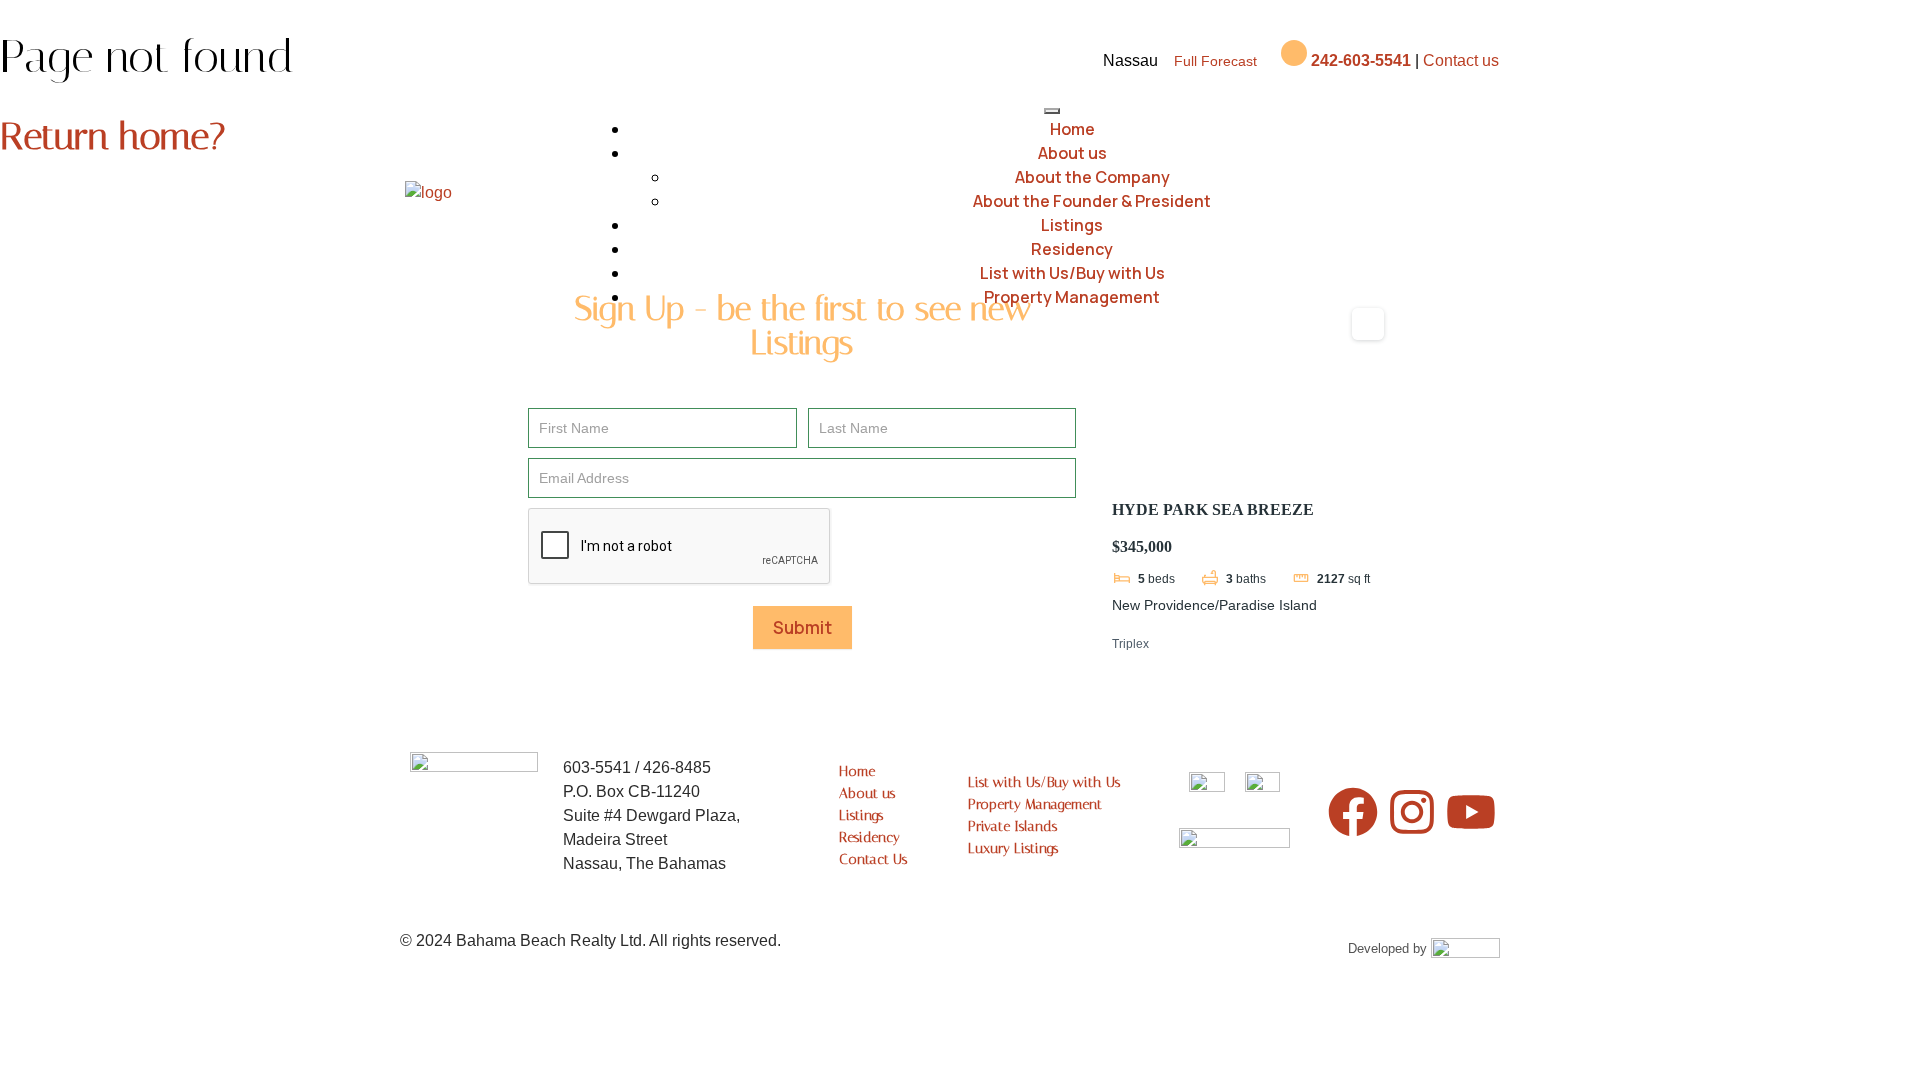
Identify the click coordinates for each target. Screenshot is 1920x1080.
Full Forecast (1215, 61)
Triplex (1130, 644)
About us (1072, 153)
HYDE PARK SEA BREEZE (1213, 509)
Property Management (1072, 297)
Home (1072, 129)
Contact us (1461, 60)
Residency (1072, 249)
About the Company (1092, 177)
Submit (802, 627)
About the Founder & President (1092, 201)
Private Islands (1012, 826)
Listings (1072, 225)
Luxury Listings (1013, 848)
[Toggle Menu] (1052, 111)
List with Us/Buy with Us (1072, 273)
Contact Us (873, 859)
